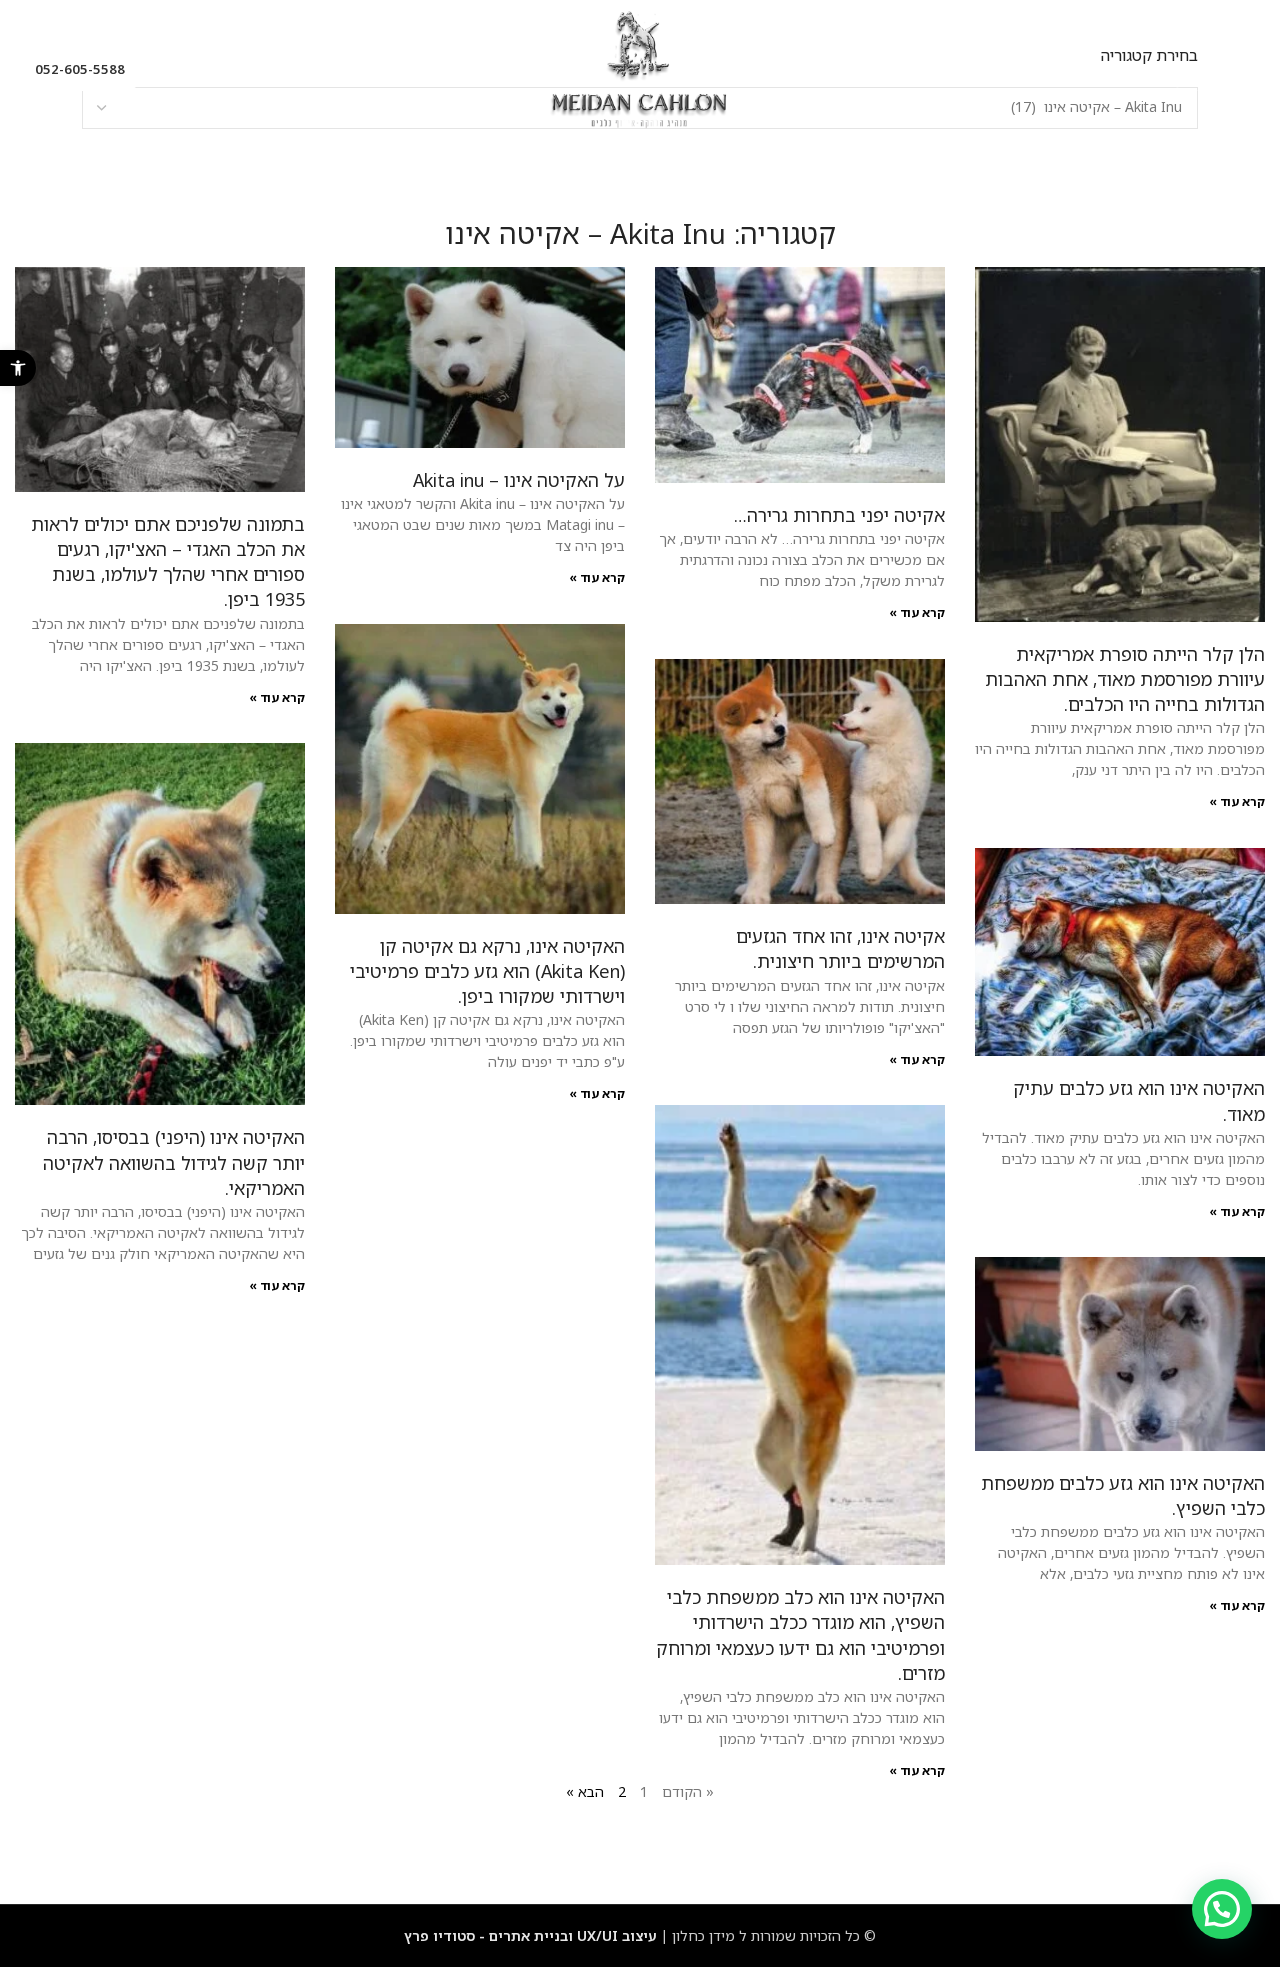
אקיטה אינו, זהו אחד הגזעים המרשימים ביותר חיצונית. (840, 948)
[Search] (175, 70)
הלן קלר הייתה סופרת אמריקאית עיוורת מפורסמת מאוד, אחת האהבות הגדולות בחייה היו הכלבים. (1125, 679)
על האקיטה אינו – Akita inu (519, 480)
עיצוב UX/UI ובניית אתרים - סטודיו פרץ (530, 1935)
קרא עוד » (1237, 801)
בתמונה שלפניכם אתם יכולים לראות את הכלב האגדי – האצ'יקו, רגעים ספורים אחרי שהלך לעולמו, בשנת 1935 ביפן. (168, 562)
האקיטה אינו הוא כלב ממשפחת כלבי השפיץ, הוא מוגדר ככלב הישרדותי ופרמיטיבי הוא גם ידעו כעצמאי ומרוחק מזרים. (800, 1635)
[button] (18, 368)
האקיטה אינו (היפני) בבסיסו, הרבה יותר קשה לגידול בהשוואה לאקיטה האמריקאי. (174, 1162)
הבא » (585, 1791)
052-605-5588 (80, 69)
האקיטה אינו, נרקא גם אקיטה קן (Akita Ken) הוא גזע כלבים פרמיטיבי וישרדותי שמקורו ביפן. (487, 971)
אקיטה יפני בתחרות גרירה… (839, 515)
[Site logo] (640, 68)
